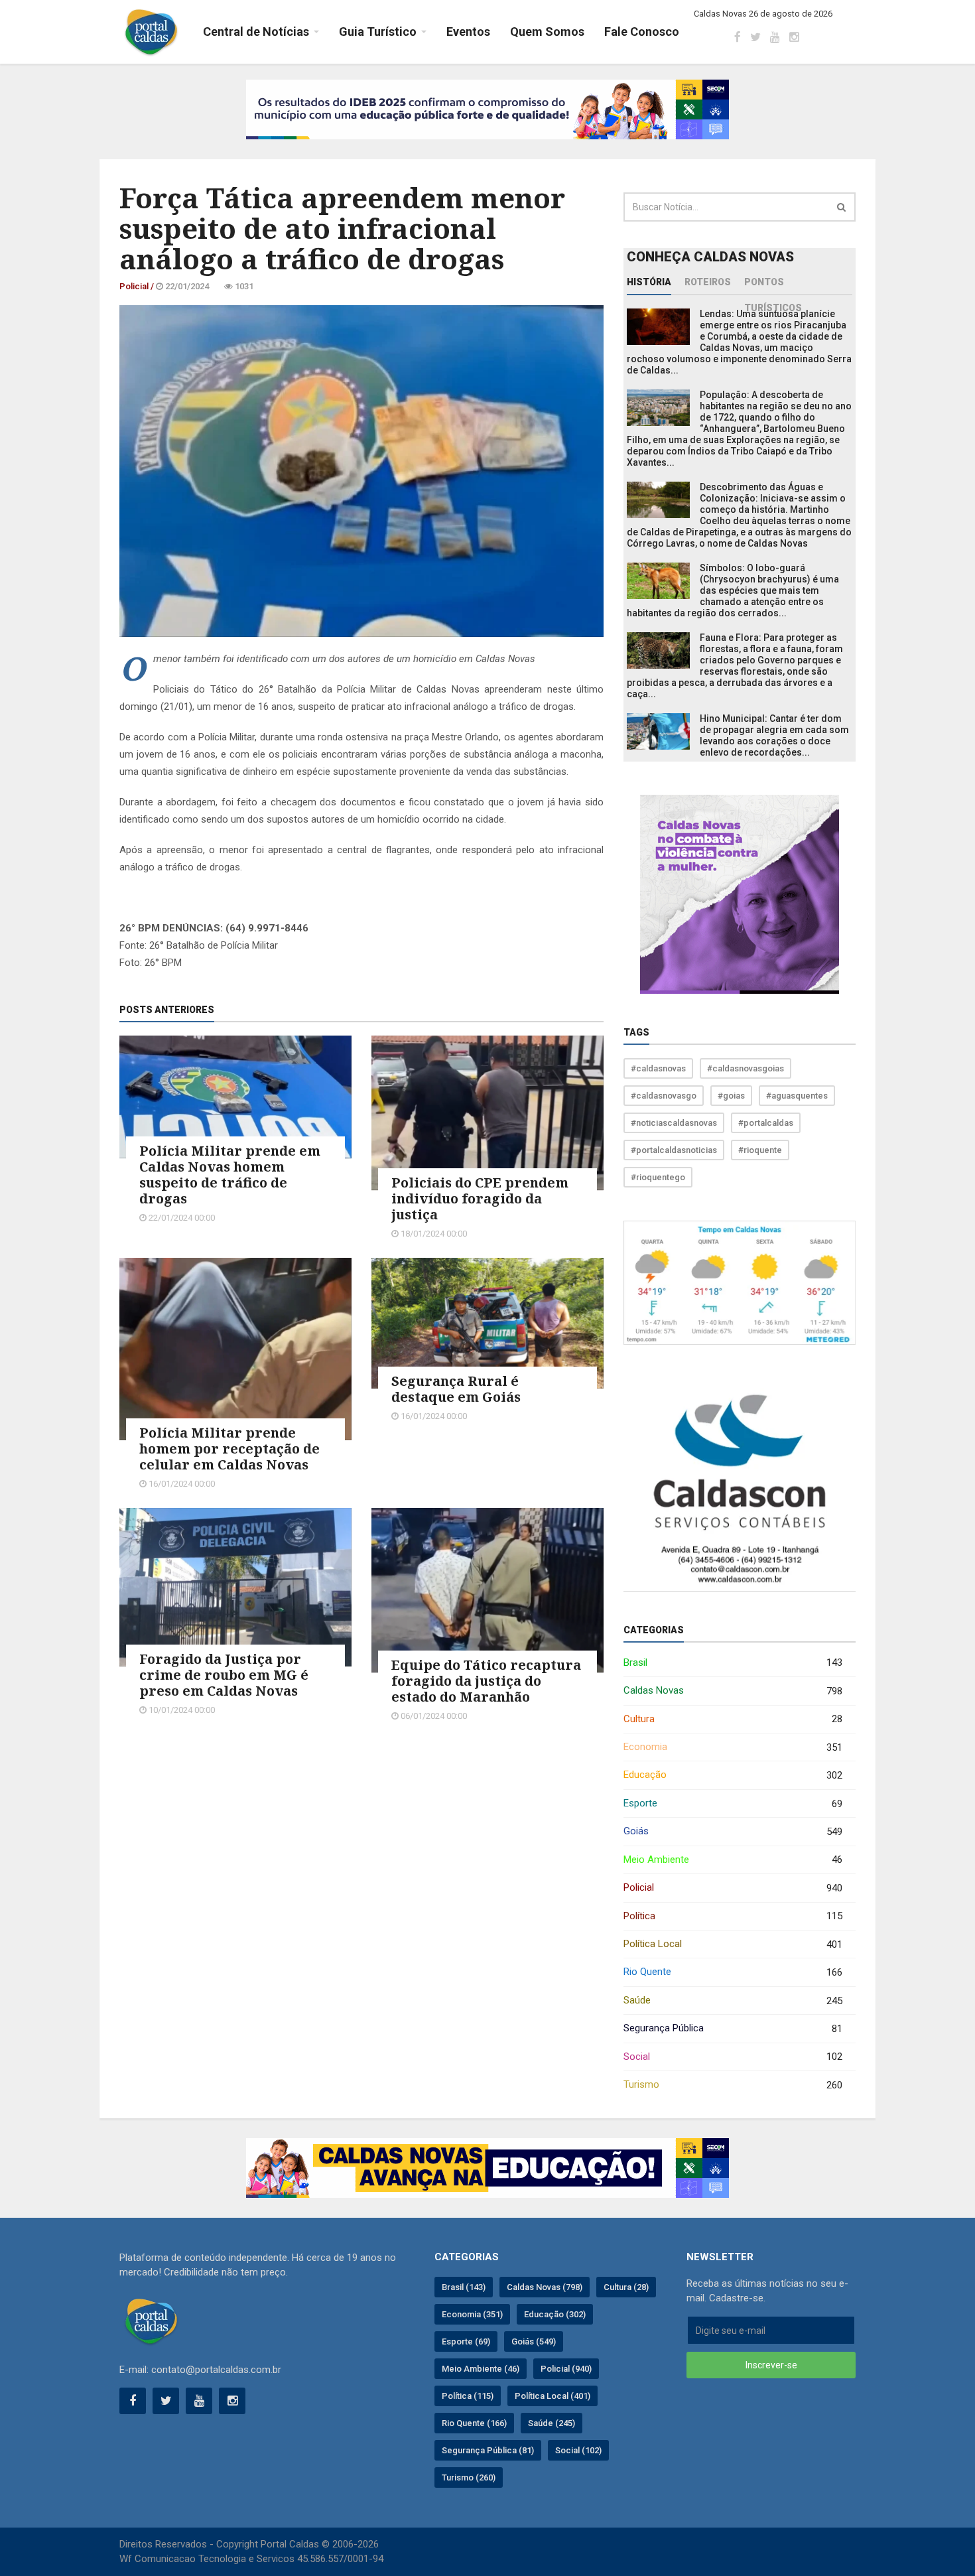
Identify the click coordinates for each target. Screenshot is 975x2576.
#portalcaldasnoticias (674, 1150)
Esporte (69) (466, 2341)
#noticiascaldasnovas (674, 1123)
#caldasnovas (658, 1068)
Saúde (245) (552, 2423)
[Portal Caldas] (151, 32)
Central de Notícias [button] (256, 32)
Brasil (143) (464, 2287)
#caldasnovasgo (664, 1096)
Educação (733, 1775)
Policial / (138, 286)
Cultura (733, 1719)
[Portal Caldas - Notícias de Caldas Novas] (151, 2321)
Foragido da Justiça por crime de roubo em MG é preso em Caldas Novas (224, 1675)
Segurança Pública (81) (488, 2450)
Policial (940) (566, 2369)
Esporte (733, 1803)
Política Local (733, 1944)
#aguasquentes (797, 1096)
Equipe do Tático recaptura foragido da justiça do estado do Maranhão (486, 1681)
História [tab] (649, 282)
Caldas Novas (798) (545, 2287)
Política (733, 1916)
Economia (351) (472, 2314)
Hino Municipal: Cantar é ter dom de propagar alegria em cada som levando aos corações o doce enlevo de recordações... (774, 735)
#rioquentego (658, 1177)
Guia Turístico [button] (378, 32)
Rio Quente (733, 1972)
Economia (733, 1747)
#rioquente (760, 1150)
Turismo (733, 2085)
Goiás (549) (534, 2341)
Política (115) (468, 2396)
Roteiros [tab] (708, 282)
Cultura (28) (626, 2287)
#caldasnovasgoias (746, 1068)
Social (733, 2057)
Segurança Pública (733, 2028)
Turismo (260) (469, 2477)
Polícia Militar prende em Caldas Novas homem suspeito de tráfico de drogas (230, 1175)
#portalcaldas (766, 1123)
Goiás (733, 1831)
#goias (731, 1096)
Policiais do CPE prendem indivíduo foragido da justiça (480, 1198)
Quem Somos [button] (547, 32)
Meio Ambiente (733, 1860)
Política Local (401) (552, 2396)
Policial (733, 1888)
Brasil (733, 1663)
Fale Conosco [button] (642, 32)
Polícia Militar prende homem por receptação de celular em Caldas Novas (229, 1449)
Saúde (733, 2000)
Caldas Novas (733, 1691)
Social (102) (578, 2450)
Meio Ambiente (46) (481, 2369)
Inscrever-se (771, 2365)
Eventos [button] (468, 32)
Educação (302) (555, 2314)
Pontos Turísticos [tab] (773, 286)
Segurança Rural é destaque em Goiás (456, 1389)
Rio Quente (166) (474, 2423)
